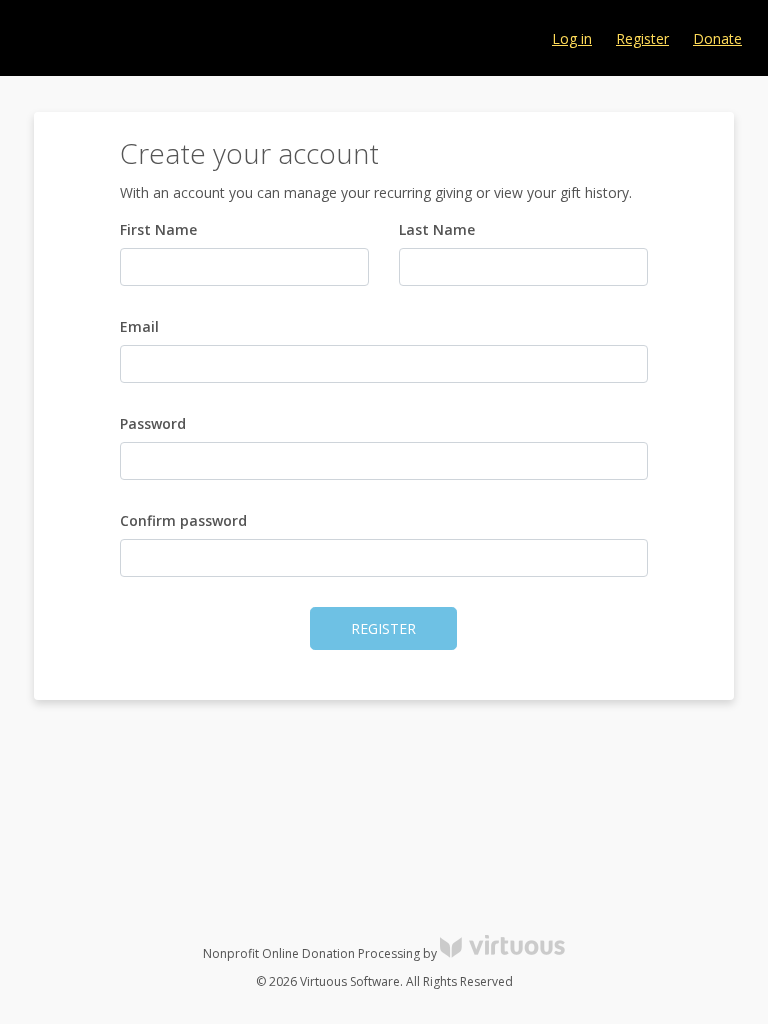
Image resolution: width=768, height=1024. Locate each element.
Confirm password (183, 520)
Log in (572, 38)
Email (139, 326)
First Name (158, 229)
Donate (717, 38)
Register (642, 38)
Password (153, 423)
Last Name (437, 229)
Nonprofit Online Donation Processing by (321, 953)
